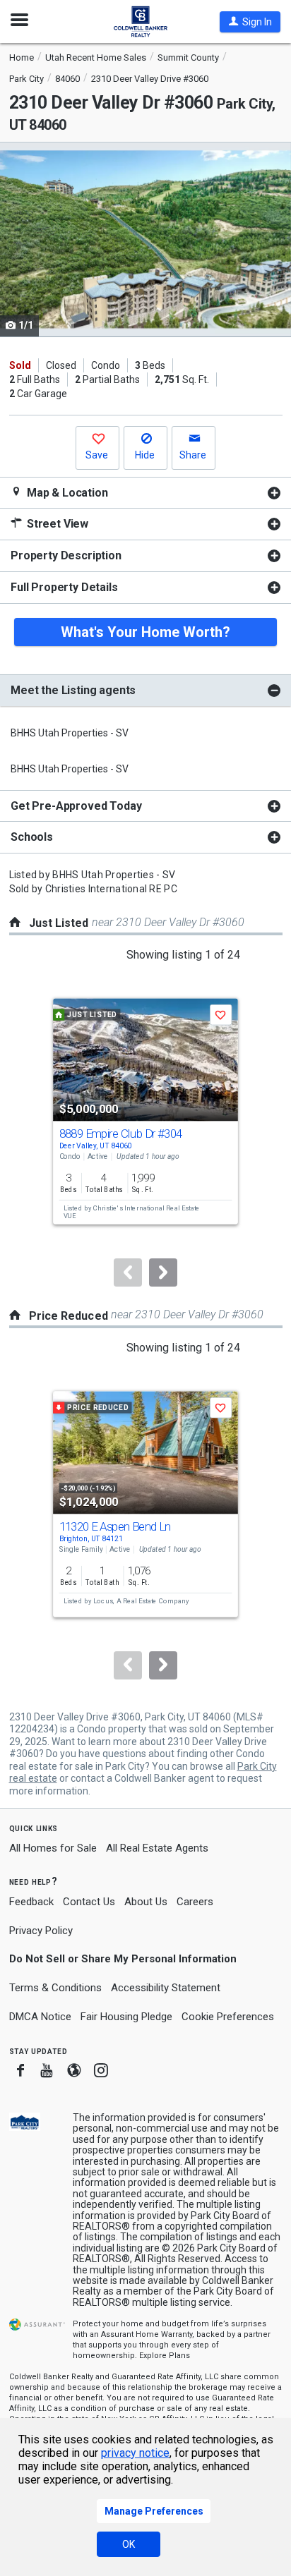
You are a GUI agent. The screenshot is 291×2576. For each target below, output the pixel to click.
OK (129, 2544)
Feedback (31, 1902)
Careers (195, 1902)
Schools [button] (32, 837)
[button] (250, 22)
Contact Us (89, 1902)
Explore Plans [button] (165, 2356)
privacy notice (135, 2453)
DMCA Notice (40, 2017)
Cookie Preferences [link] (228, 2017)
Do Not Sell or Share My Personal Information (123, 1959)
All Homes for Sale (53, 1848)
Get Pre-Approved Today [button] (76, 806)
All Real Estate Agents (157, 1848)
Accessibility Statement (166, 1988)
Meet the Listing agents (73, 690)
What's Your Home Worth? (145, 632)
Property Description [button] (66, 555)
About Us (146, 1902)
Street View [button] (56, 524)
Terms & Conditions (55, 1988)
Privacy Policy (41, 1931)
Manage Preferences (154, 2511)
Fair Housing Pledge (126, 2017)
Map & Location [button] (66, 493)
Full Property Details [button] (64, 587)
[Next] (163, 1272)
